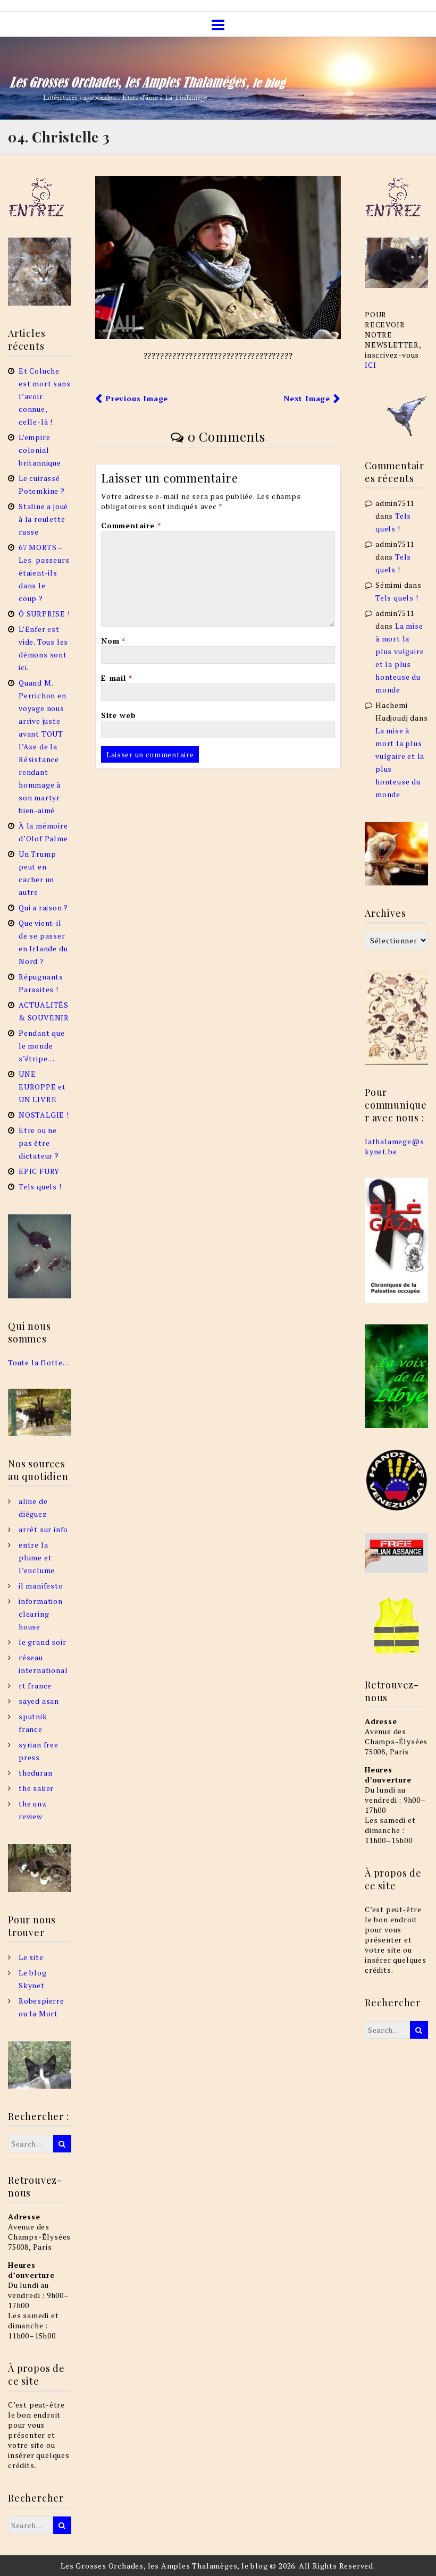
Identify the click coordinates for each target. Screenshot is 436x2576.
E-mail (116, 678)
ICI (370, 365)
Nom (113, 641)
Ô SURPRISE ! (44, 614)
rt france (35, 1686)
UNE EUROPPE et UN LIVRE (42, 1087)
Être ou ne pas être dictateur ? (40, 1143)
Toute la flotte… (39, 1362)
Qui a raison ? (43, 907)
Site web (118, 715)
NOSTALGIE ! (44, 1115)
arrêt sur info (43, 1529)
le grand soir (42, 1642)
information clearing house (41, 1614)
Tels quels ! (40, 1186)
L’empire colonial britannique (40, 450)
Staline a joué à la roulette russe (43, 519)
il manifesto (41, 1586)
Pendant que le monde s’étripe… (42, 1046)
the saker (36, 1788)
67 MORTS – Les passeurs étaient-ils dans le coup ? (44, 573)
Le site (31, 1957)
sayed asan (39, 1701)
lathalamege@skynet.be (394, 1146)
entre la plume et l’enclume (37, 1557)
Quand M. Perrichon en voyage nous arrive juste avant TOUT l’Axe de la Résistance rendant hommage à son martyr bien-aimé (43, 746)
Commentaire (131, 525)
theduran (35, 1773)
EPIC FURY (39, 1171)
